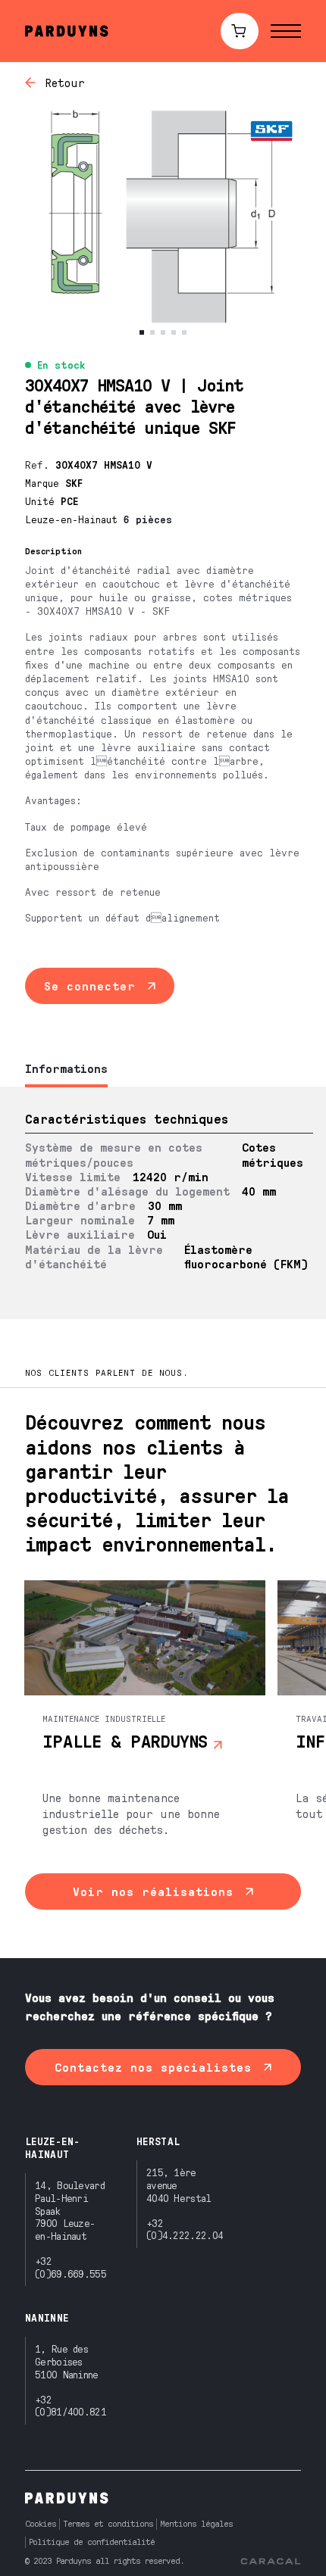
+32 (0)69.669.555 (71, 2267)
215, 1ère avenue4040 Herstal (179, 2185)
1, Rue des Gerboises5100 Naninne (67, 2361)
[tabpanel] (163, 1203)
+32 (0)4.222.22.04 (185, 2229)
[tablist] (163, 1070)
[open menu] (286, 31)
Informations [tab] (66, 1068)
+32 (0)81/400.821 (71, 2406)
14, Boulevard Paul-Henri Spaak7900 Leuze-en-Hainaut (70, 2210)
